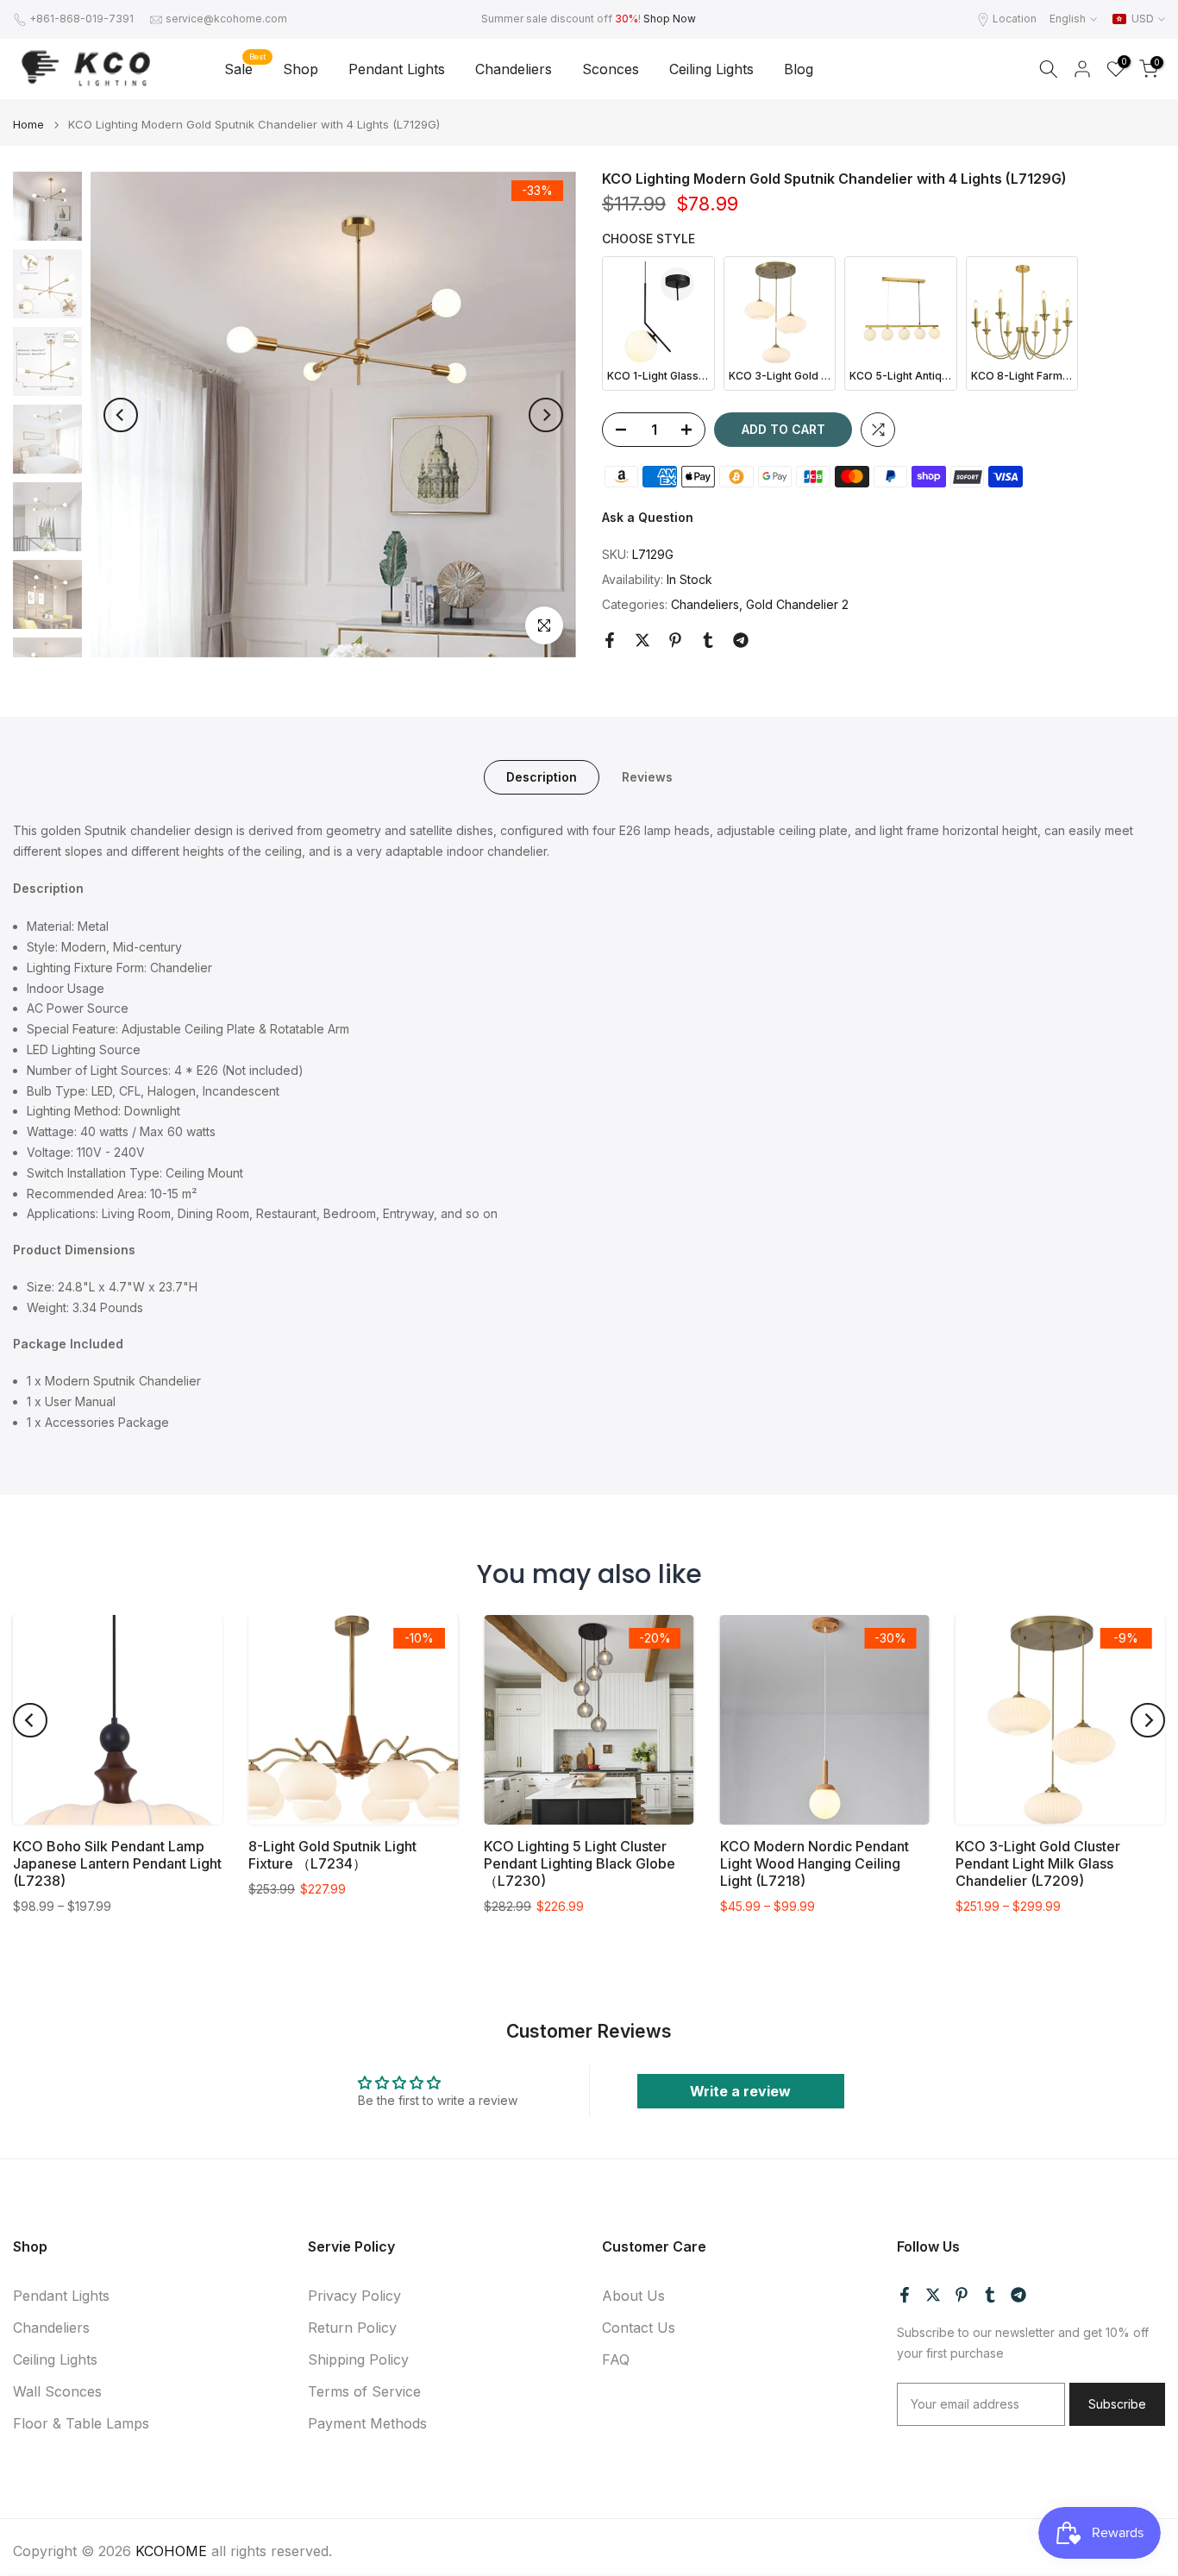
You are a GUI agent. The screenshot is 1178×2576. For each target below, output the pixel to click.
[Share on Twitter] (642, 640)
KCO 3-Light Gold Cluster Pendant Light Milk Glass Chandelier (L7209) (1038, 1863)
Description (542, 776)
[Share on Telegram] (741, 640)
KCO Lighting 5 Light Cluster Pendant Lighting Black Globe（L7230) (580, 1863)
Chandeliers (514, 69)
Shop (301, 69)
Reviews (647, 776)
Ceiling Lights (711, 69)
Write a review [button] (740, 2091)
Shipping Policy (358, 2359)
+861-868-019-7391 (81, 19)
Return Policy (352, 2328)
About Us (633, 2296)
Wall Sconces (57, 2391)
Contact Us (639, 2328)
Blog (799, 69)
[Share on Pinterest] (675, 640)
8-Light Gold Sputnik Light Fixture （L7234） (332, 1855)
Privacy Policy (354, 2296)
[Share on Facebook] (610, 640)
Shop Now (670, 19)
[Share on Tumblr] (708, 640)
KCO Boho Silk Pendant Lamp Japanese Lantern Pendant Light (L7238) (117, 1863)
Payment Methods (367, 2423)
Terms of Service (364, 2391)
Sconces (611, 69)
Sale (245, 68)
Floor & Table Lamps (81, 2423)
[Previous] (121, 415)
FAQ (616, 2359)
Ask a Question (648, 517)
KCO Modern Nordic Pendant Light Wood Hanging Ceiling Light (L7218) (815, 1863)
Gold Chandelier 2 (797, 604)
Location (1015, 19)
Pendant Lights (397, 69)
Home (28, 125)
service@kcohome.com (226, 19)
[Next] (546, 415)
